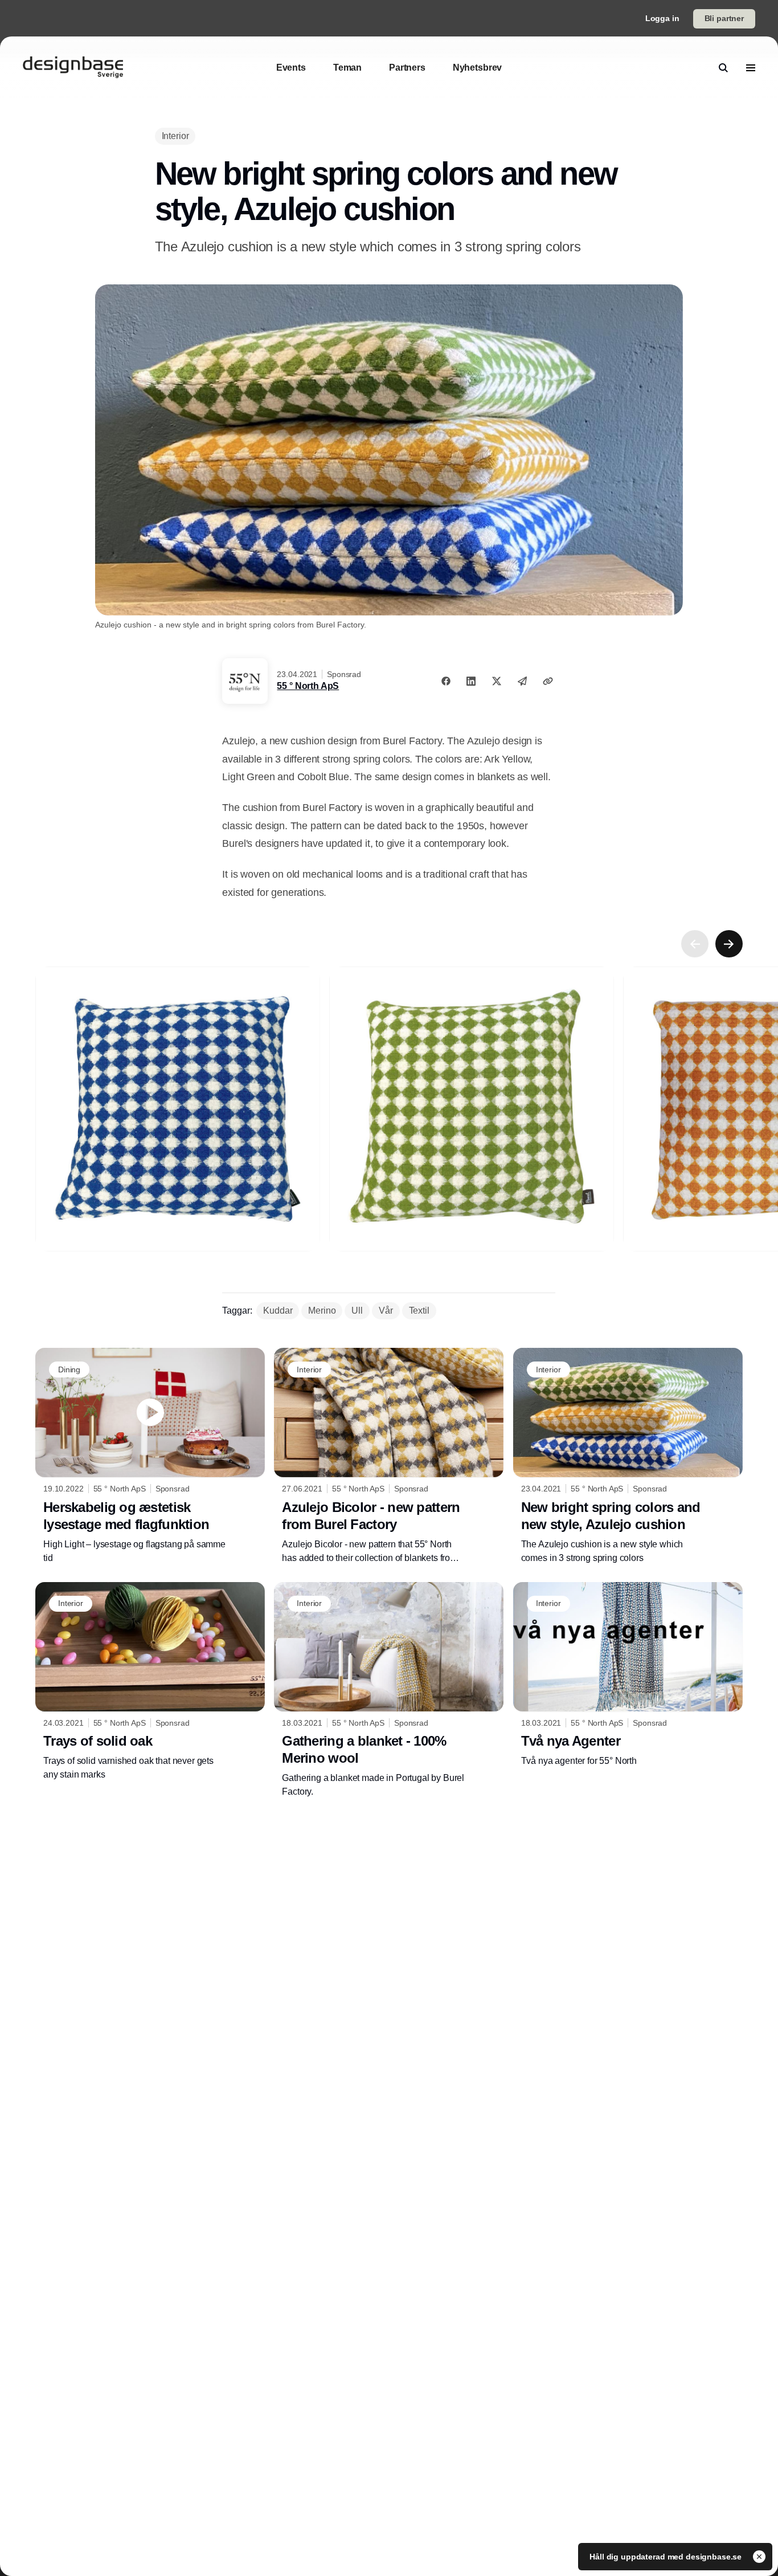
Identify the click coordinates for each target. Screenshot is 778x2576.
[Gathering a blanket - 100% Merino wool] (389, 1690)
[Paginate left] (695, 944)
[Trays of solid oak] (150, 1682)
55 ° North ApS (308, 686)
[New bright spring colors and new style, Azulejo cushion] (628, 1456)
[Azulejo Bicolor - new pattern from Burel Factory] (389, 1456)
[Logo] (73, 68)
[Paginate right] (729, 944)
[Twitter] (497, 681)
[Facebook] (446, 681)
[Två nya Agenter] (628, 1675)
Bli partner (724, 18)
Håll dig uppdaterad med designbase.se (667, 2557)
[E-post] (522, 681)
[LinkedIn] (471, 681)
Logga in (662, 18)
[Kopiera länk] (548, 681)
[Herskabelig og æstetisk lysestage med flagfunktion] (150, 1456)
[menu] (751, 68)
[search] (723, 68)
